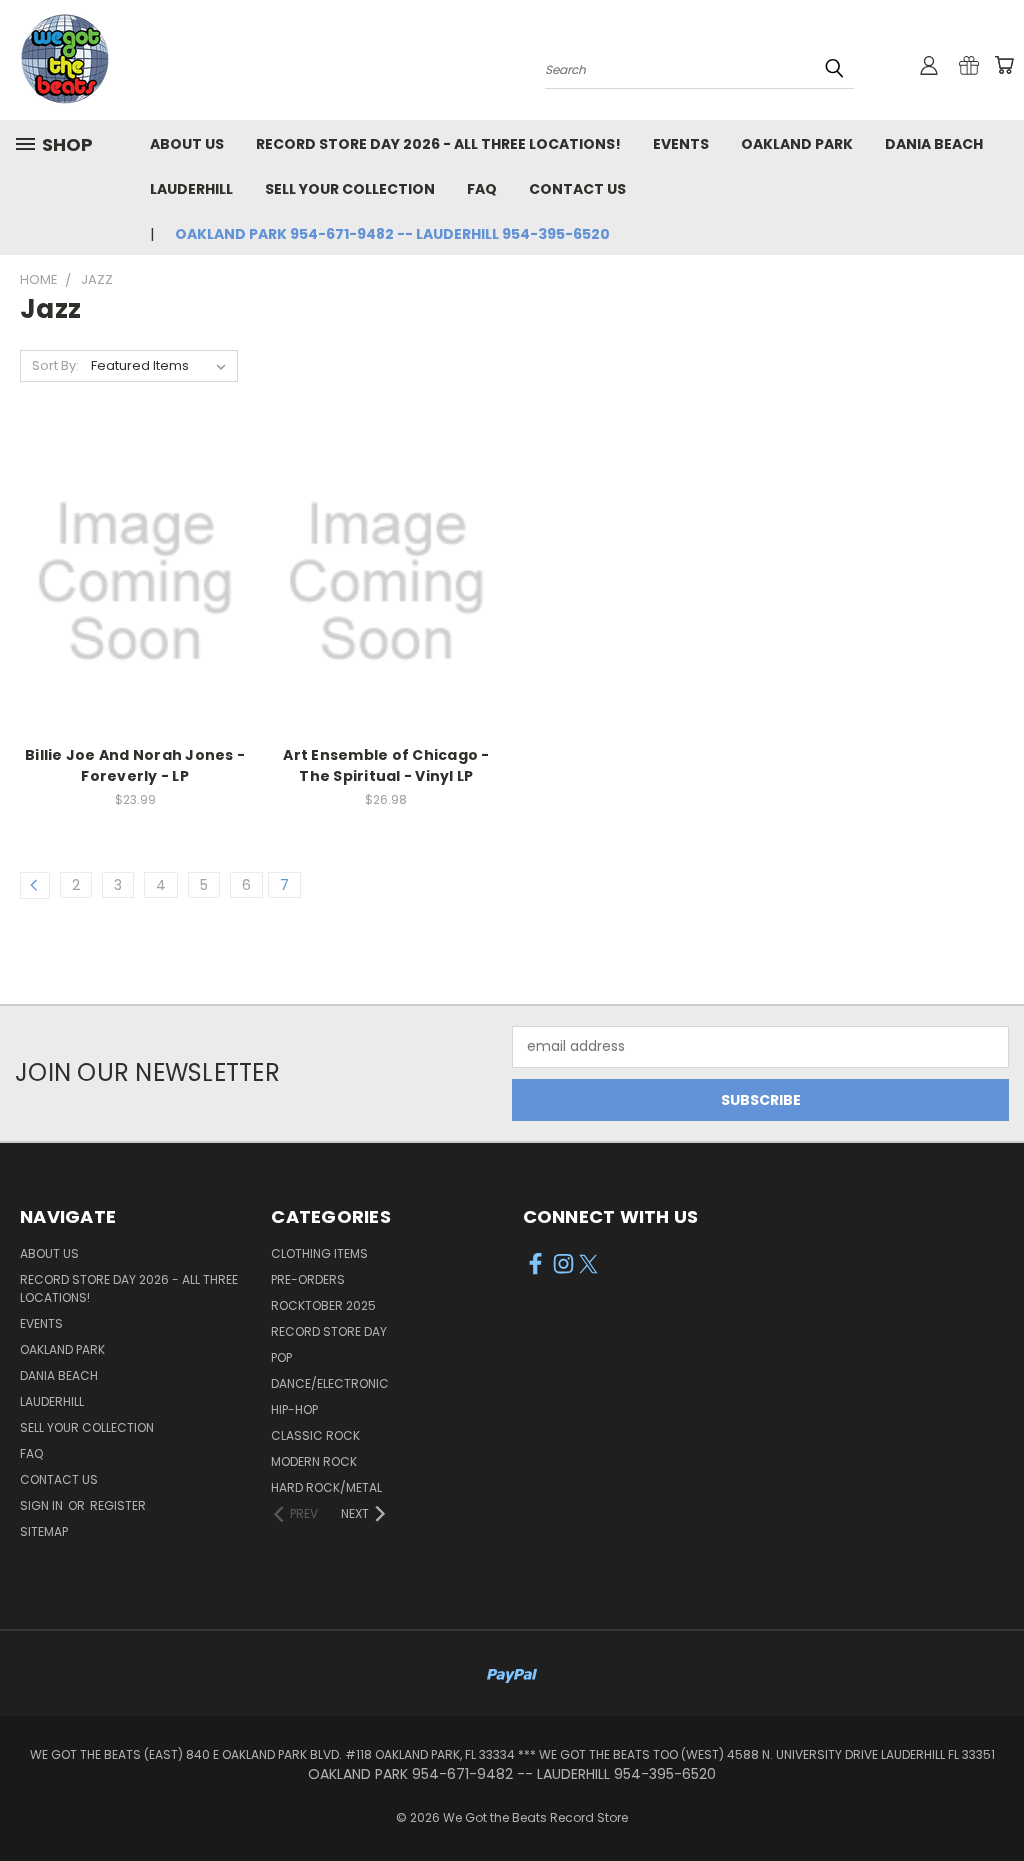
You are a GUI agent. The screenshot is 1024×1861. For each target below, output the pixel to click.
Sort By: (55, 365)
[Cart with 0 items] (1004, 65)
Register (118, 1505)
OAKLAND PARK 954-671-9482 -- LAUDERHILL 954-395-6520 (392, 234)
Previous (993, 1798)
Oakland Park (797, 144)
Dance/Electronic (330, 1383)
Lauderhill (191, 189)
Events (681, 144)
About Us (187, 144)
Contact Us (577, 189)
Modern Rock (314, 1461)
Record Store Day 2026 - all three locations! (438, 144)
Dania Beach (934, 144)
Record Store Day (329, 1331)
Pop (281, 1357)
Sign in (43, 1505)
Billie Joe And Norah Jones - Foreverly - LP (135, 765)
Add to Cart (135, 597)
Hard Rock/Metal (326, 1487)
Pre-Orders (308, 1279)
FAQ (482, 189)
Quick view (135, 560)
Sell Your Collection (350, 189)
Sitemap (44, 1531)
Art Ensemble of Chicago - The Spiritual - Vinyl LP (386, 765)
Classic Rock (315, 1435)
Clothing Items (319, 1253)
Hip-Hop (294, 1409)
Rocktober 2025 (323, 1305)
